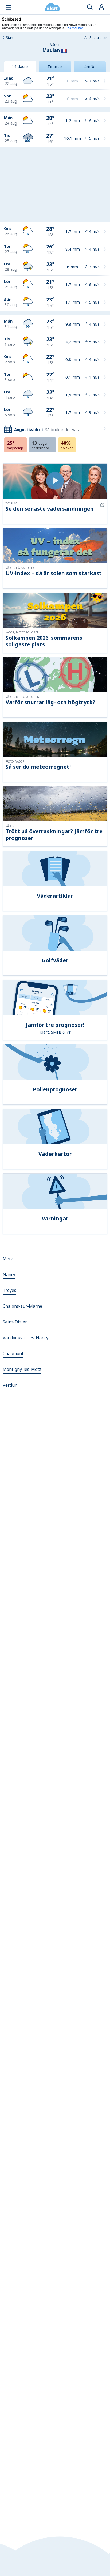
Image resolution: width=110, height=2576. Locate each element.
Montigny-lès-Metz (22, 1369)
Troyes (9, 1290)
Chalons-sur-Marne (22, 1306)
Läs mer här (74, 28)
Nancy (9, 1274)
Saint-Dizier (15, 1322)
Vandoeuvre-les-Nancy (25, 1338)
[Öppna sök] (90, 7)
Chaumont (13, 1353)
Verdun (10, 1385)
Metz (8, 1259)
